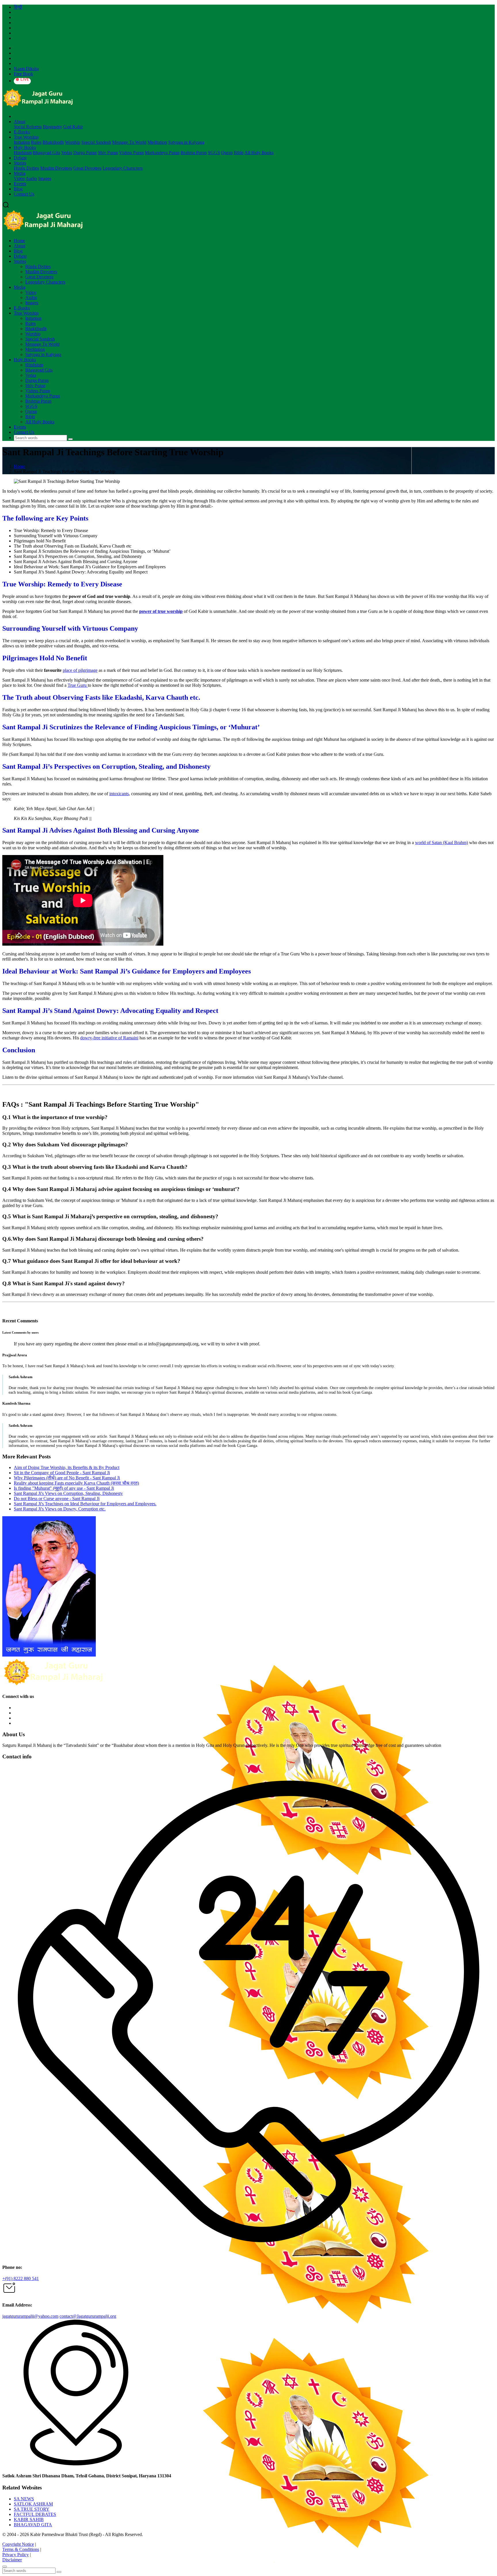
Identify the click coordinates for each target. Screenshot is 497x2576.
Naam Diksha (26, 69)
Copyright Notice (18, 2544)
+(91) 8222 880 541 (21, 2278)
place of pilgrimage (80, 670)
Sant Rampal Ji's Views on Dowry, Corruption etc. (60, 1509)
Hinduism (23, 153)
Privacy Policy (16, 2555)
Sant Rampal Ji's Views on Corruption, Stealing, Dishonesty (68, 1493)
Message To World (129, 142)
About (20, 122)
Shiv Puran (108, 153)
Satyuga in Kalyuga (186, 142)
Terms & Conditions (21, 2549)
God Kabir (73, 127)
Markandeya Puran (162, 153)
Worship (73, 142)
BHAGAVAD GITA (33, 2525)
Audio (31, 178)
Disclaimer (12, 2560)
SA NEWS (24, 2499)
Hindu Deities (26, 168)
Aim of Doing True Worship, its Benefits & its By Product (67, 1467)
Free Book (23, 74)
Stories (20, 163)
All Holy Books (259, 153)
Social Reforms (28, 127)
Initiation (22, 142)
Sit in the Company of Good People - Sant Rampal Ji (62, 1473)
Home (19, 241)
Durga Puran (85, 153)
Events (20, 184)
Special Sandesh (96, 142)
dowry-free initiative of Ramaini (109, 1038)
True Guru (78, 685)
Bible (239, 153)
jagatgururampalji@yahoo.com (30, 2316)
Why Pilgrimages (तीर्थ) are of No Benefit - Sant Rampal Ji (67, 1478)
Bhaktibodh (53, 142)
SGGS (214, 153)
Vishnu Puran (131, 153)
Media (20, 173)
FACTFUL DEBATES (35, 2514)
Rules (36, 142)
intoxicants (119, 794)
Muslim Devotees (56, 168)
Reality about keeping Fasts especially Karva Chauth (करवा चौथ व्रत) (76, 1483)
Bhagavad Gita (46, 153)
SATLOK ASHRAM (33, 2504)
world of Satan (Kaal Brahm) (441, 843)
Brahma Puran (194, 153)
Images (45, 178)
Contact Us (24, 194)
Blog (18, 189)
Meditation (157, 142)
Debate (20, 158)
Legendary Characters (123, 168)
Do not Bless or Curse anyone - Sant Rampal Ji (57, 1499)
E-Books (22, 132)
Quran (227, 153)
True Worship (26, 137)
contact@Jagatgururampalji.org (88, 2316)
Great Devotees (87, 168)
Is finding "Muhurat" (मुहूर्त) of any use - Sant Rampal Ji (64, 1488)
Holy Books (25, 147)
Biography (52, 127)
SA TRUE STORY (32, 2509)
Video (19, 178)
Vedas (67, 153)
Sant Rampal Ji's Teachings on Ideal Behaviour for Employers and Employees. (85, 1504)
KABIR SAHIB (29, 2519)
